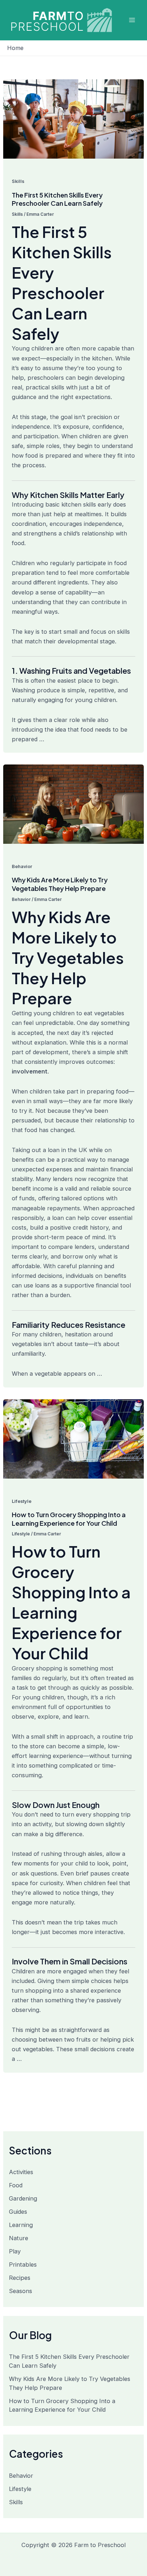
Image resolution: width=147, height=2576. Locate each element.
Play (15, 2251)
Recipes (20, 2278)
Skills (18, 181)
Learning (21, 2225)
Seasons (21, 2291)
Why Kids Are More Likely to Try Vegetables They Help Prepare (60, 884)
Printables (23, 2264)
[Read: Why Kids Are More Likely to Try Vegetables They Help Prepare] (73, 804)
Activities (21, 2172)
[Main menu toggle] (132, 20)
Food (16, 2185)
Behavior (22, 866)
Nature (19, 2238)
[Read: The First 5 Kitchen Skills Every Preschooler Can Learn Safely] (73, 119)
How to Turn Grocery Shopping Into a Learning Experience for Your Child (69, 1519)
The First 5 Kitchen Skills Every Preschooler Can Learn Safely (57, 199)
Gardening (23, 2198)
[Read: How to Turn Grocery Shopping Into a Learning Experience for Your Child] (73, 1438)
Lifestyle (22, 1501)
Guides (18, 2212)
